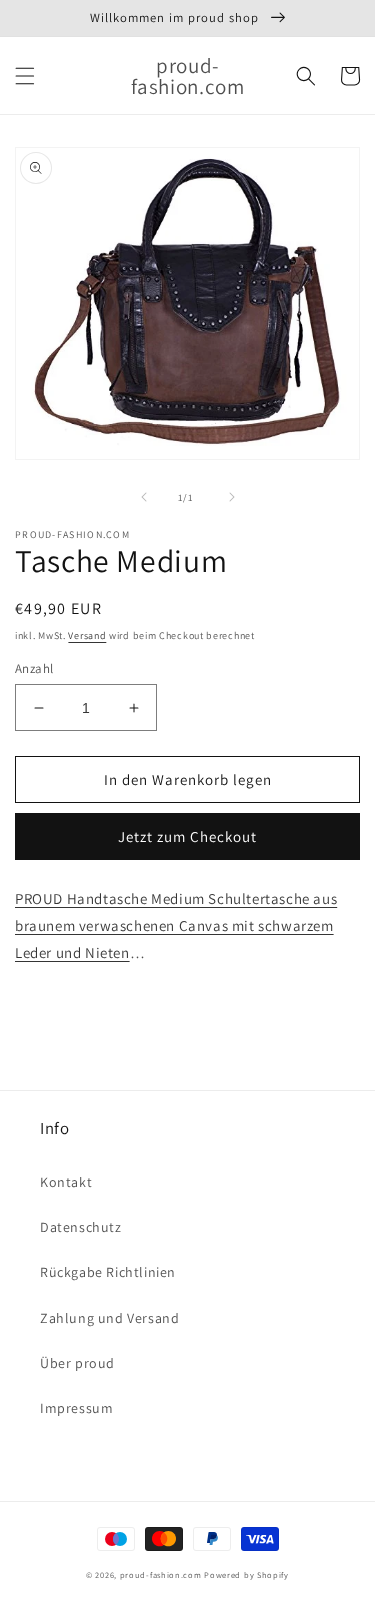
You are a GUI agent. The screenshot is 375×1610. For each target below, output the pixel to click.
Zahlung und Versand (109, 1318)
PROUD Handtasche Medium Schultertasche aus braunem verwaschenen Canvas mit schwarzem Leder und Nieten (176, 925)
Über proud (77, 1363)
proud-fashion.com (161, 1574)
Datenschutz (81, 1227)
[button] (25, 76)
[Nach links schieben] (144, 497)
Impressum (76, 1408)
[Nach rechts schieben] (232, 497)
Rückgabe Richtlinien (108, 1272)
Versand (87, 635)
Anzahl (34, 668)
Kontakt (66, 1182)
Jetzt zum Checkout (187, 836)
